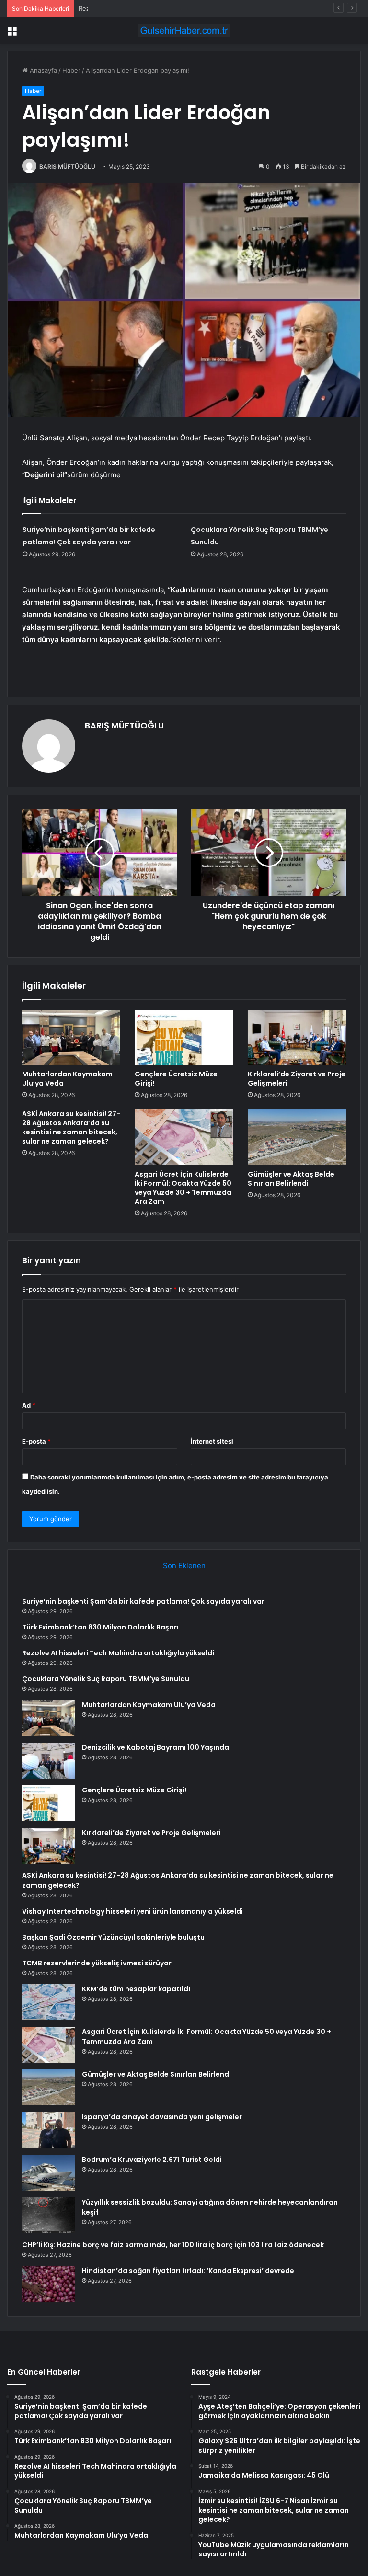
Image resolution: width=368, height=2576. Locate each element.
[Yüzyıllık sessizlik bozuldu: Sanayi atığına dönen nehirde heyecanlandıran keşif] (48, 2215)
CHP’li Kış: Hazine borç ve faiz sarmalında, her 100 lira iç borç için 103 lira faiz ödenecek (173, 2245)
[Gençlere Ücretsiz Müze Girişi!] (184, 1038)
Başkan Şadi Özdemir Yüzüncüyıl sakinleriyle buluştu (113, 1937)
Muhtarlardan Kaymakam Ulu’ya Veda (67, 1079)
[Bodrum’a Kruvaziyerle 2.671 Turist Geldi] (48, 2173)
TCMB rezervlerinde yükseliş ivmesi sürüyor (97, 1963)
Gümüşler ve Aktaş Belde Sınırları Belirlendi (291, 1179)
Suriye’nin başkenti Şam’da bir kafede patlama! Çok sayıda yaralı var (143, 1601)
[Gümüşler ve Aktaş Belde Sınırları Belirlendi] (297, 1137)
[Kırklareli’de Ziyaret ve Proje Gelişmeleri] (297, 1038)
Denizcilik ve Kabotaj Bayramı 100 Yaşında (155, 1747)
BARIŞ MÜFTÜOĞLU (67, 167)
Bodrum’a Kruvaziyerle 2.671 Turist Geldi (152, 2160)
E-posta (36, 1441)
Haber (71, 70)
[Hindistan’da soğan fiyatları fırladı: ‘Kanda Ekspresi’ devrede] (48, 2284)
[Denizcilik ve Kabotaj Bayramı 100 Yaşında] (48, 1761)
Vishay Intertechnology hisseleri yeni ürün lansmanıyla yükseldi (132, 1911)
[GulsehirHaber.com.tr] (184, 30)
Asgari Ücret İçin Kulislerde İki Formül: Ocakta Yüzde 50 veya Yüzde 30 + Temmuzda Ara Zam (183, 1188)
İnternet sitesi (212, 1441)
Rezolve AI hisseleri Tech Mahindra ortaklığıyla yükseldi (161, 8)
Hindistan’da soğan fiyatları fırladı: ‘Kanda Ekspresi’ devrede (188, 2271)
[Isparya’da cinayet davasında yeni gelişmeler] (48, 2130)
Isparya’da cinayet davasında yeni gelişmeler (162, 2117)
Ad (29, 1405)
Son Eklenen (184, 1565)
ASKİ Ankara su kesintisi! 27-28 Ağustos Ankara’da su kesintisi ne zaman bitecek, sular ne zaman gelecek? (71, 1127)
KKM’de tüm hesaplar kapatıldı (136, 1989)
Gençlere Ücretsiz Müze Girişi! (176, 1079)
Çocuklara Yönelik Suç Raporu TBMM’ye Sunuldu (106, 1679)
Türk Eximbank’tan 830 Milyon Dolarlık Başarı (100, 1627)
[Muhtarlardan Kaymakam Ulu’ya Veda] (71, 1038)
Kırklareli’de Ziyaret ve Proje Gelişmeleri (297, 1079)
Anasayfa (42, 70)
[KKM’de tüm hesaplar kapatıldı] (48, 2002)
